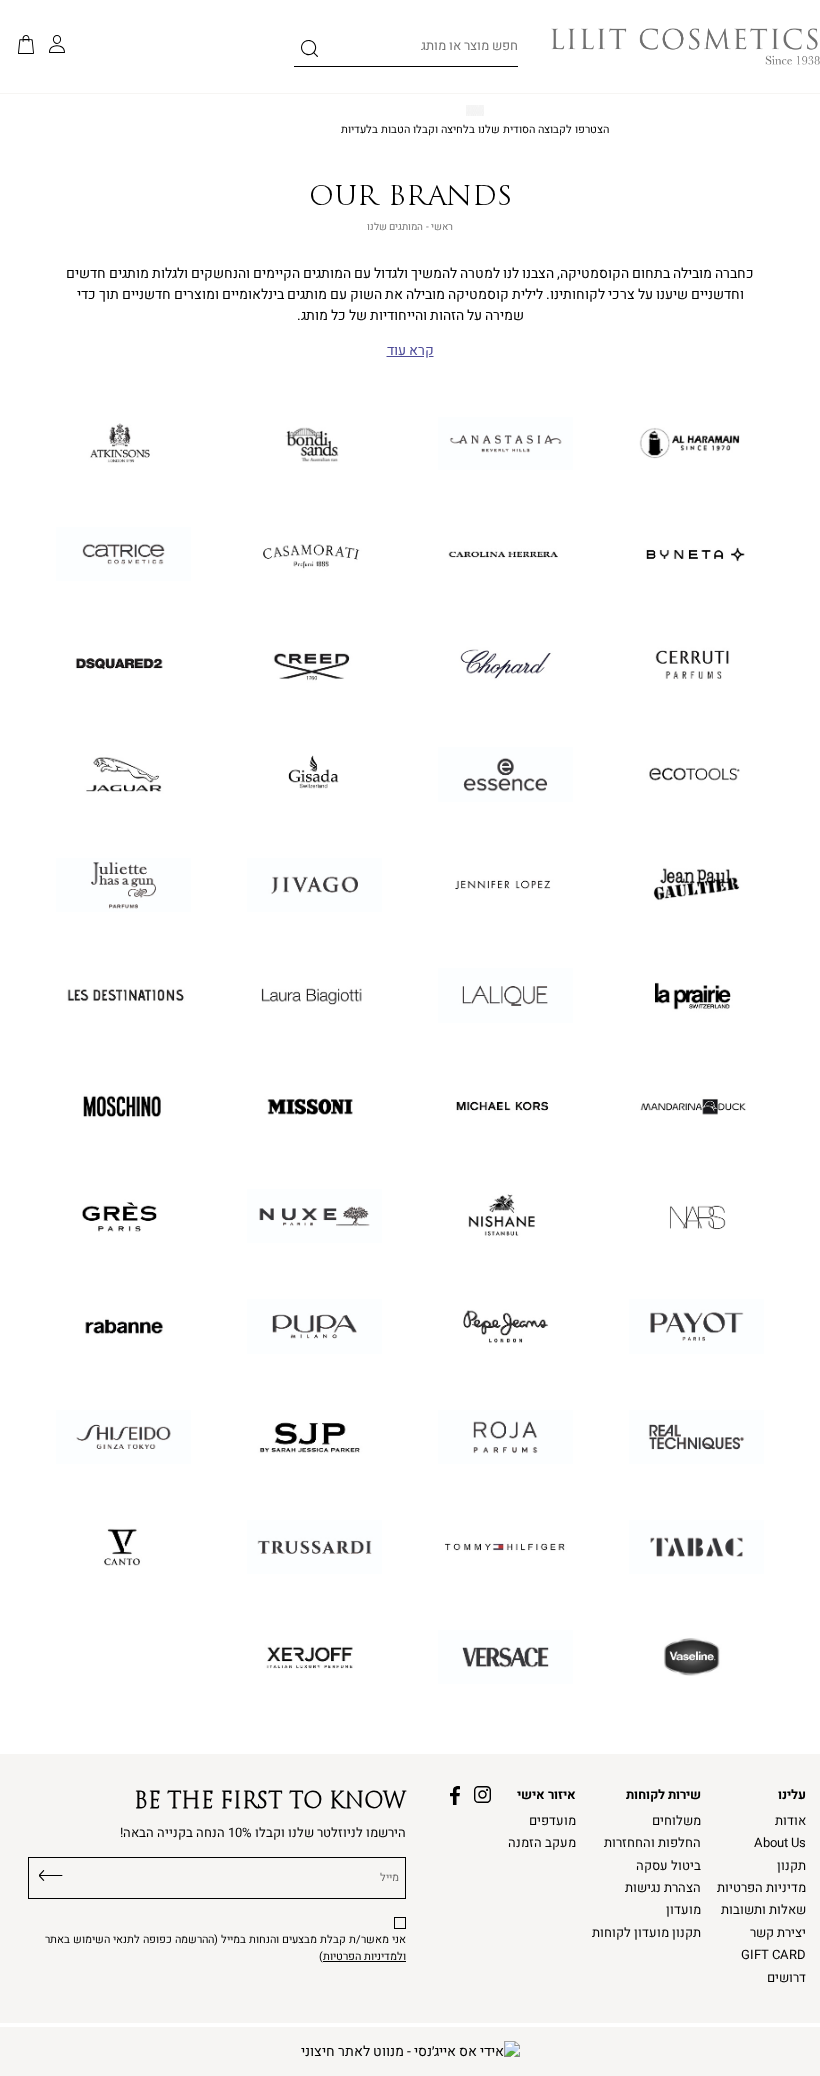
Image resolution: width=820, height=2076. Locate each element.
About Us (780, 1843)
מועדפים (552, 1821)
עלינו (792, 1795)
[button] (26, 46)
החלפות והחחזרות (652, 1843)
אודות (790, 1821)
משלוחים (676, 1821)
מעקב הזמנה (542, 1843)
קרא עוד (410, 351)
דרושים (786, 1978)
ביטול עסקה (668, 1866)
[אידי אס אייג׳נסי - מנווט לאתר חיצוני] (410, 2051)
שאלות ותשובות (763, 1910)
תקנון (791, 1866)
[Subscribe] (51, 1873)
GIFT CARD (773, 1955)
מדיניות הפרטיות (761, 1888)
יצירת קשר (778, 1933)
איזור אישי (546, 1795)
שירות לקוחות (663, 1795)
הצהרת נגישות (663, 1888)
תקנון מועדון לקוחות (646, 1933)
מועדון (683, 1910)
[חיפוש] (309, 52)
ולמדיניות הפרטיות (364, 1956)
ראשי (442, 227)
